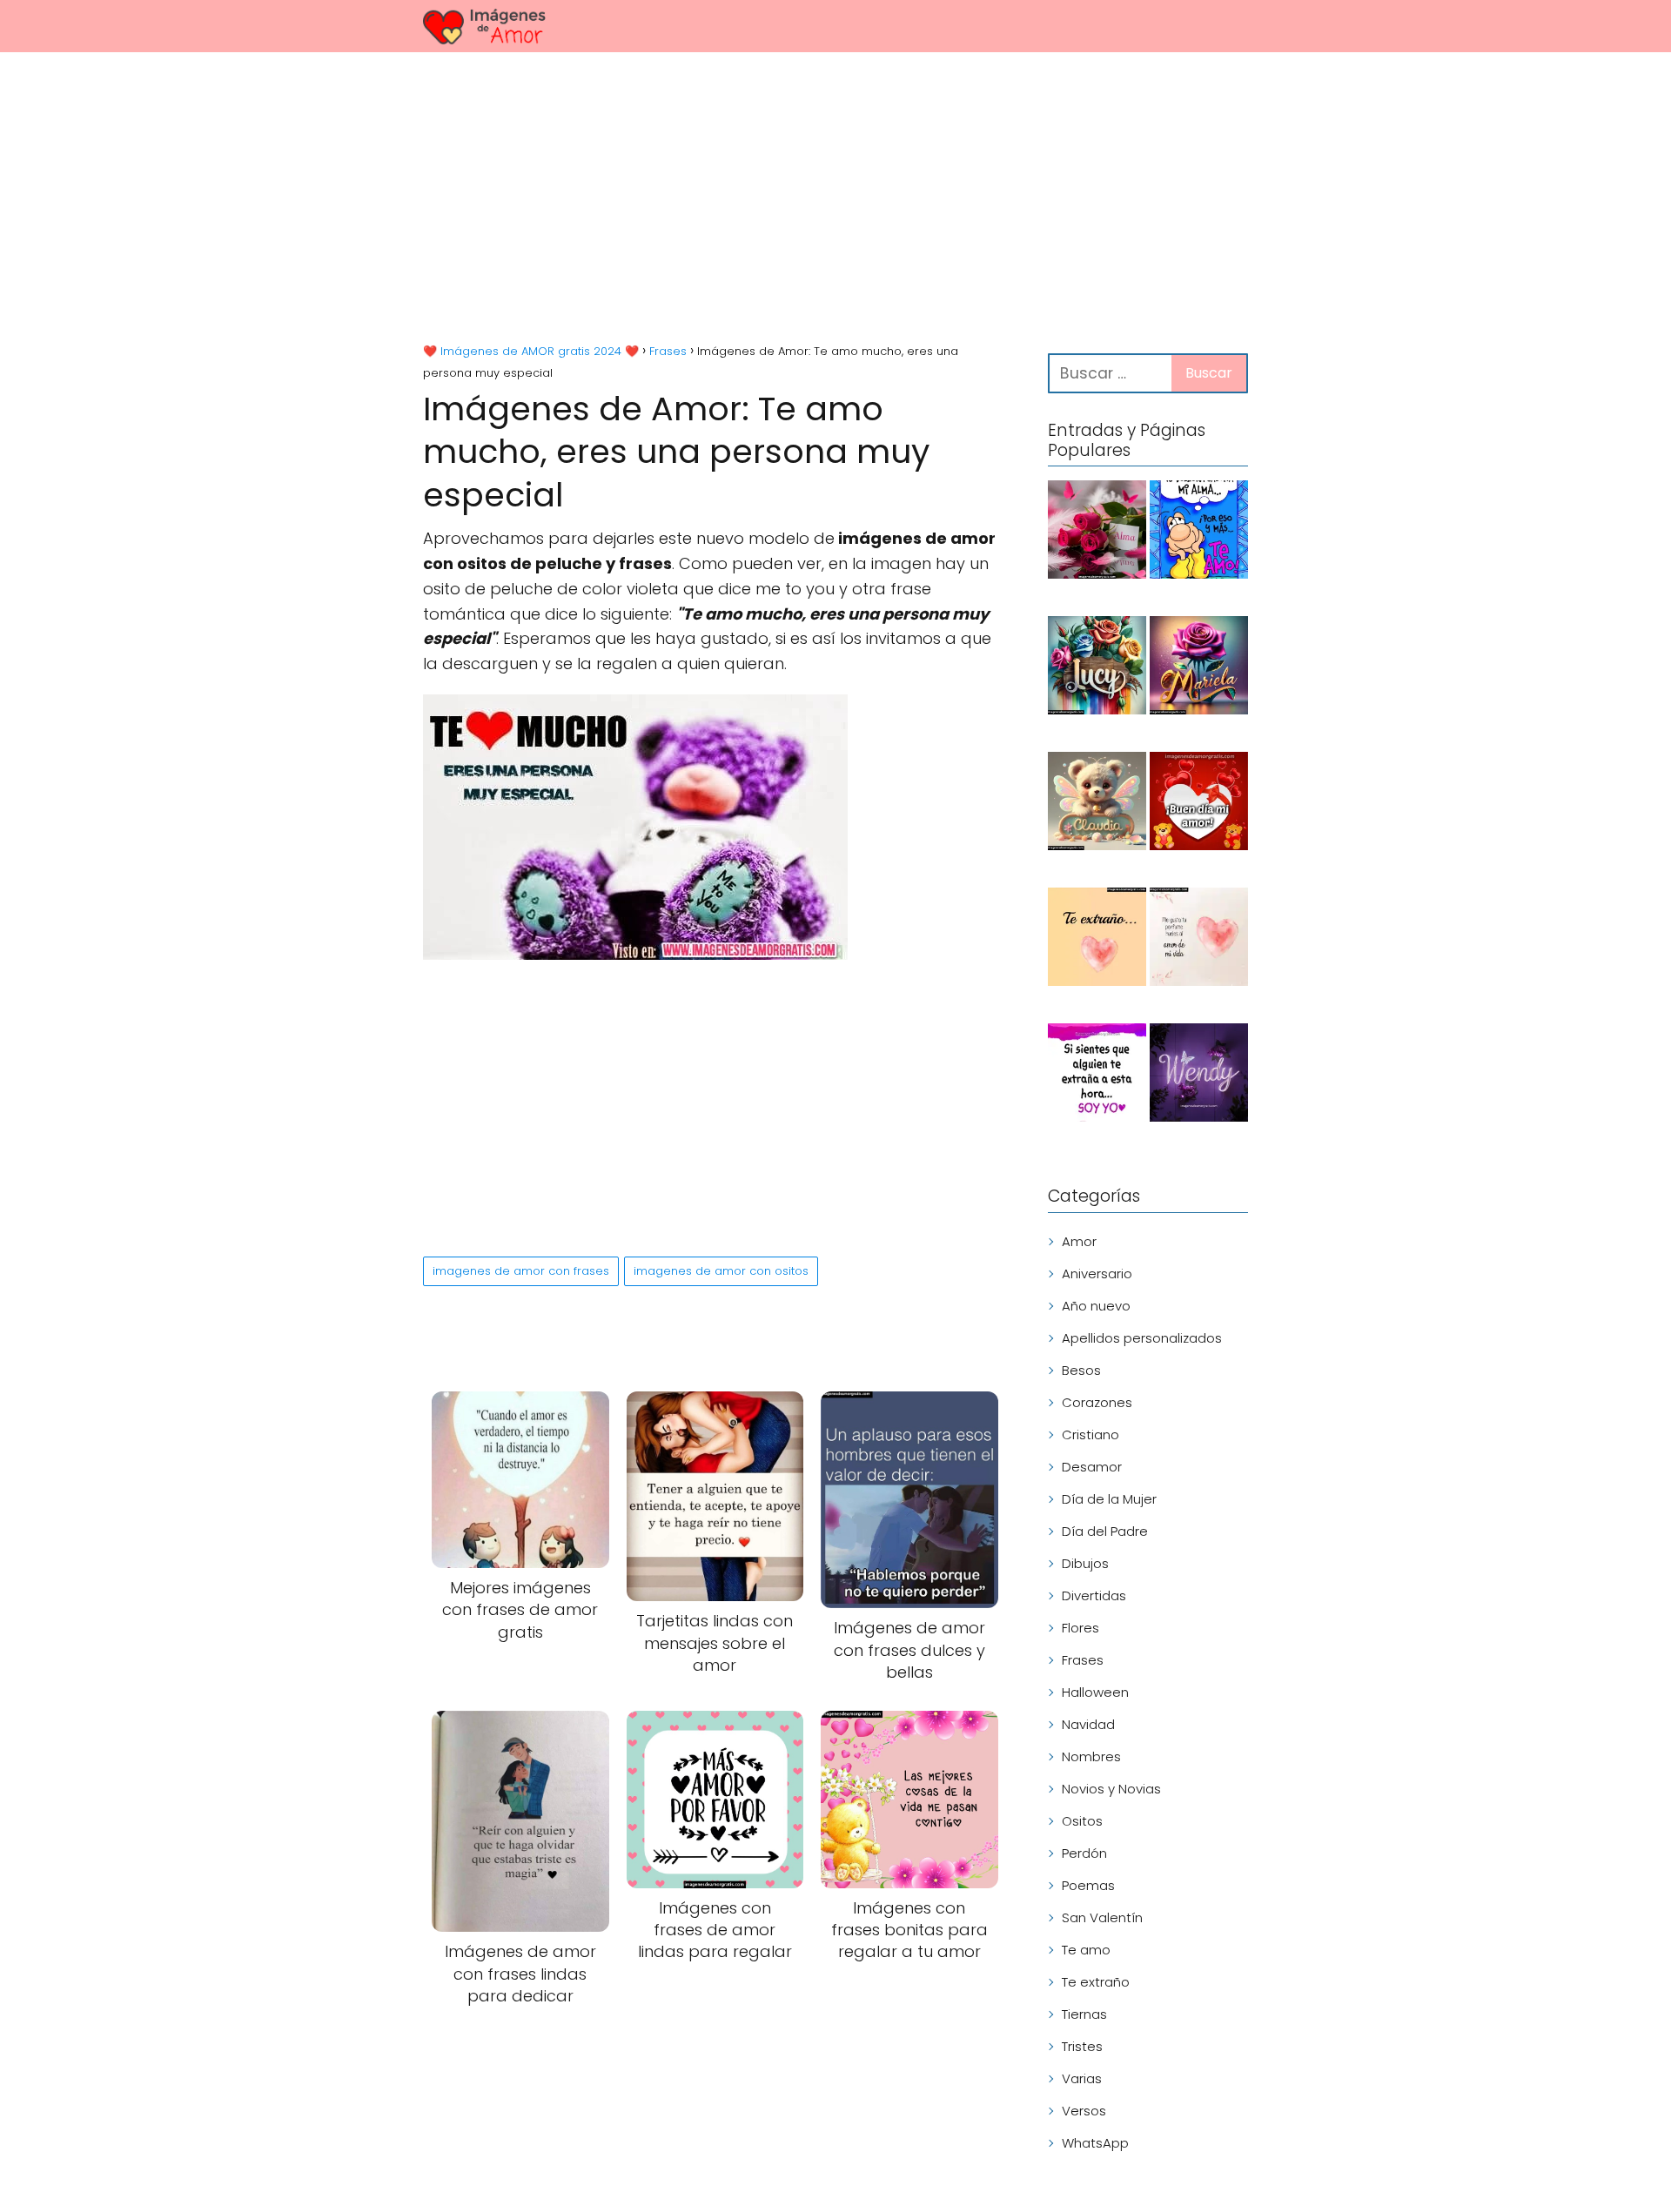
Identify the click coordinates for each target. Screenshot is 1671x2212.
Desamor (1092, 1467)
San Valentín (1102, 1917)
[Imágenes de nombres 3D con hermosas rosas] (1199, 668)
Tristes (1082, 2046)
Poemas (1088, 1885)
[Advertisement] (835, 200)
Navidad (1088, 1724)
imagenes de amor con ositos (721, 1271)
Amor (1079, 1241)
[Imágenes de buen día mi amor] (1199, 804)
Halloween (1095, 1692)
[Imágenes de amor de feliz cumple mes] (1199, 533)
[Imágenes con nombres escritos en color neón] (1199, 1076)
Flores (1080, 1628)
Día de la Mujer (1109, 1499)
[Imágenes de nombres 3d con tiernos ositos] (1097, 804)
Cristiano (1091, 1434)
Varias (1082, 2078)
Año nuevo (1096, 1306)
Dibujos (1085, 1563)
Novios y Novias (1111, 1789)
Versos (1084, 2111)
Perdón (1084, 1853)
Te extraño (1096, 1982)
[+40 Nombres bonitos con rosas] (1097, 533)
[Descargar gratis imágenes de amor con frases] (1199, 940)
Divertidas (1094, 1595)
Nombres (1091, 1756)
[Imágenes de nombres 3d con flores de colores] (1097, 668)
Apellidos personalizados (1142, 1338)
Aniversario (1097, 1274)
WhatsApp (1095, 2143)
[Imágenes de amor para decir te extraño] (1097, 1076)
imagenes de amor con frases (521, 1271)
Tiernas (1084, 2014)
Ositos (1082, 1821)
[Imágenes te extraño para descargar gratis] (1097, 940)
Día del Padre (1105, 1531)
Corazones (1097, 1402)
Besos (1081, 1370)
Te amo (1086, 1950)
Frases (1083, 1660)
